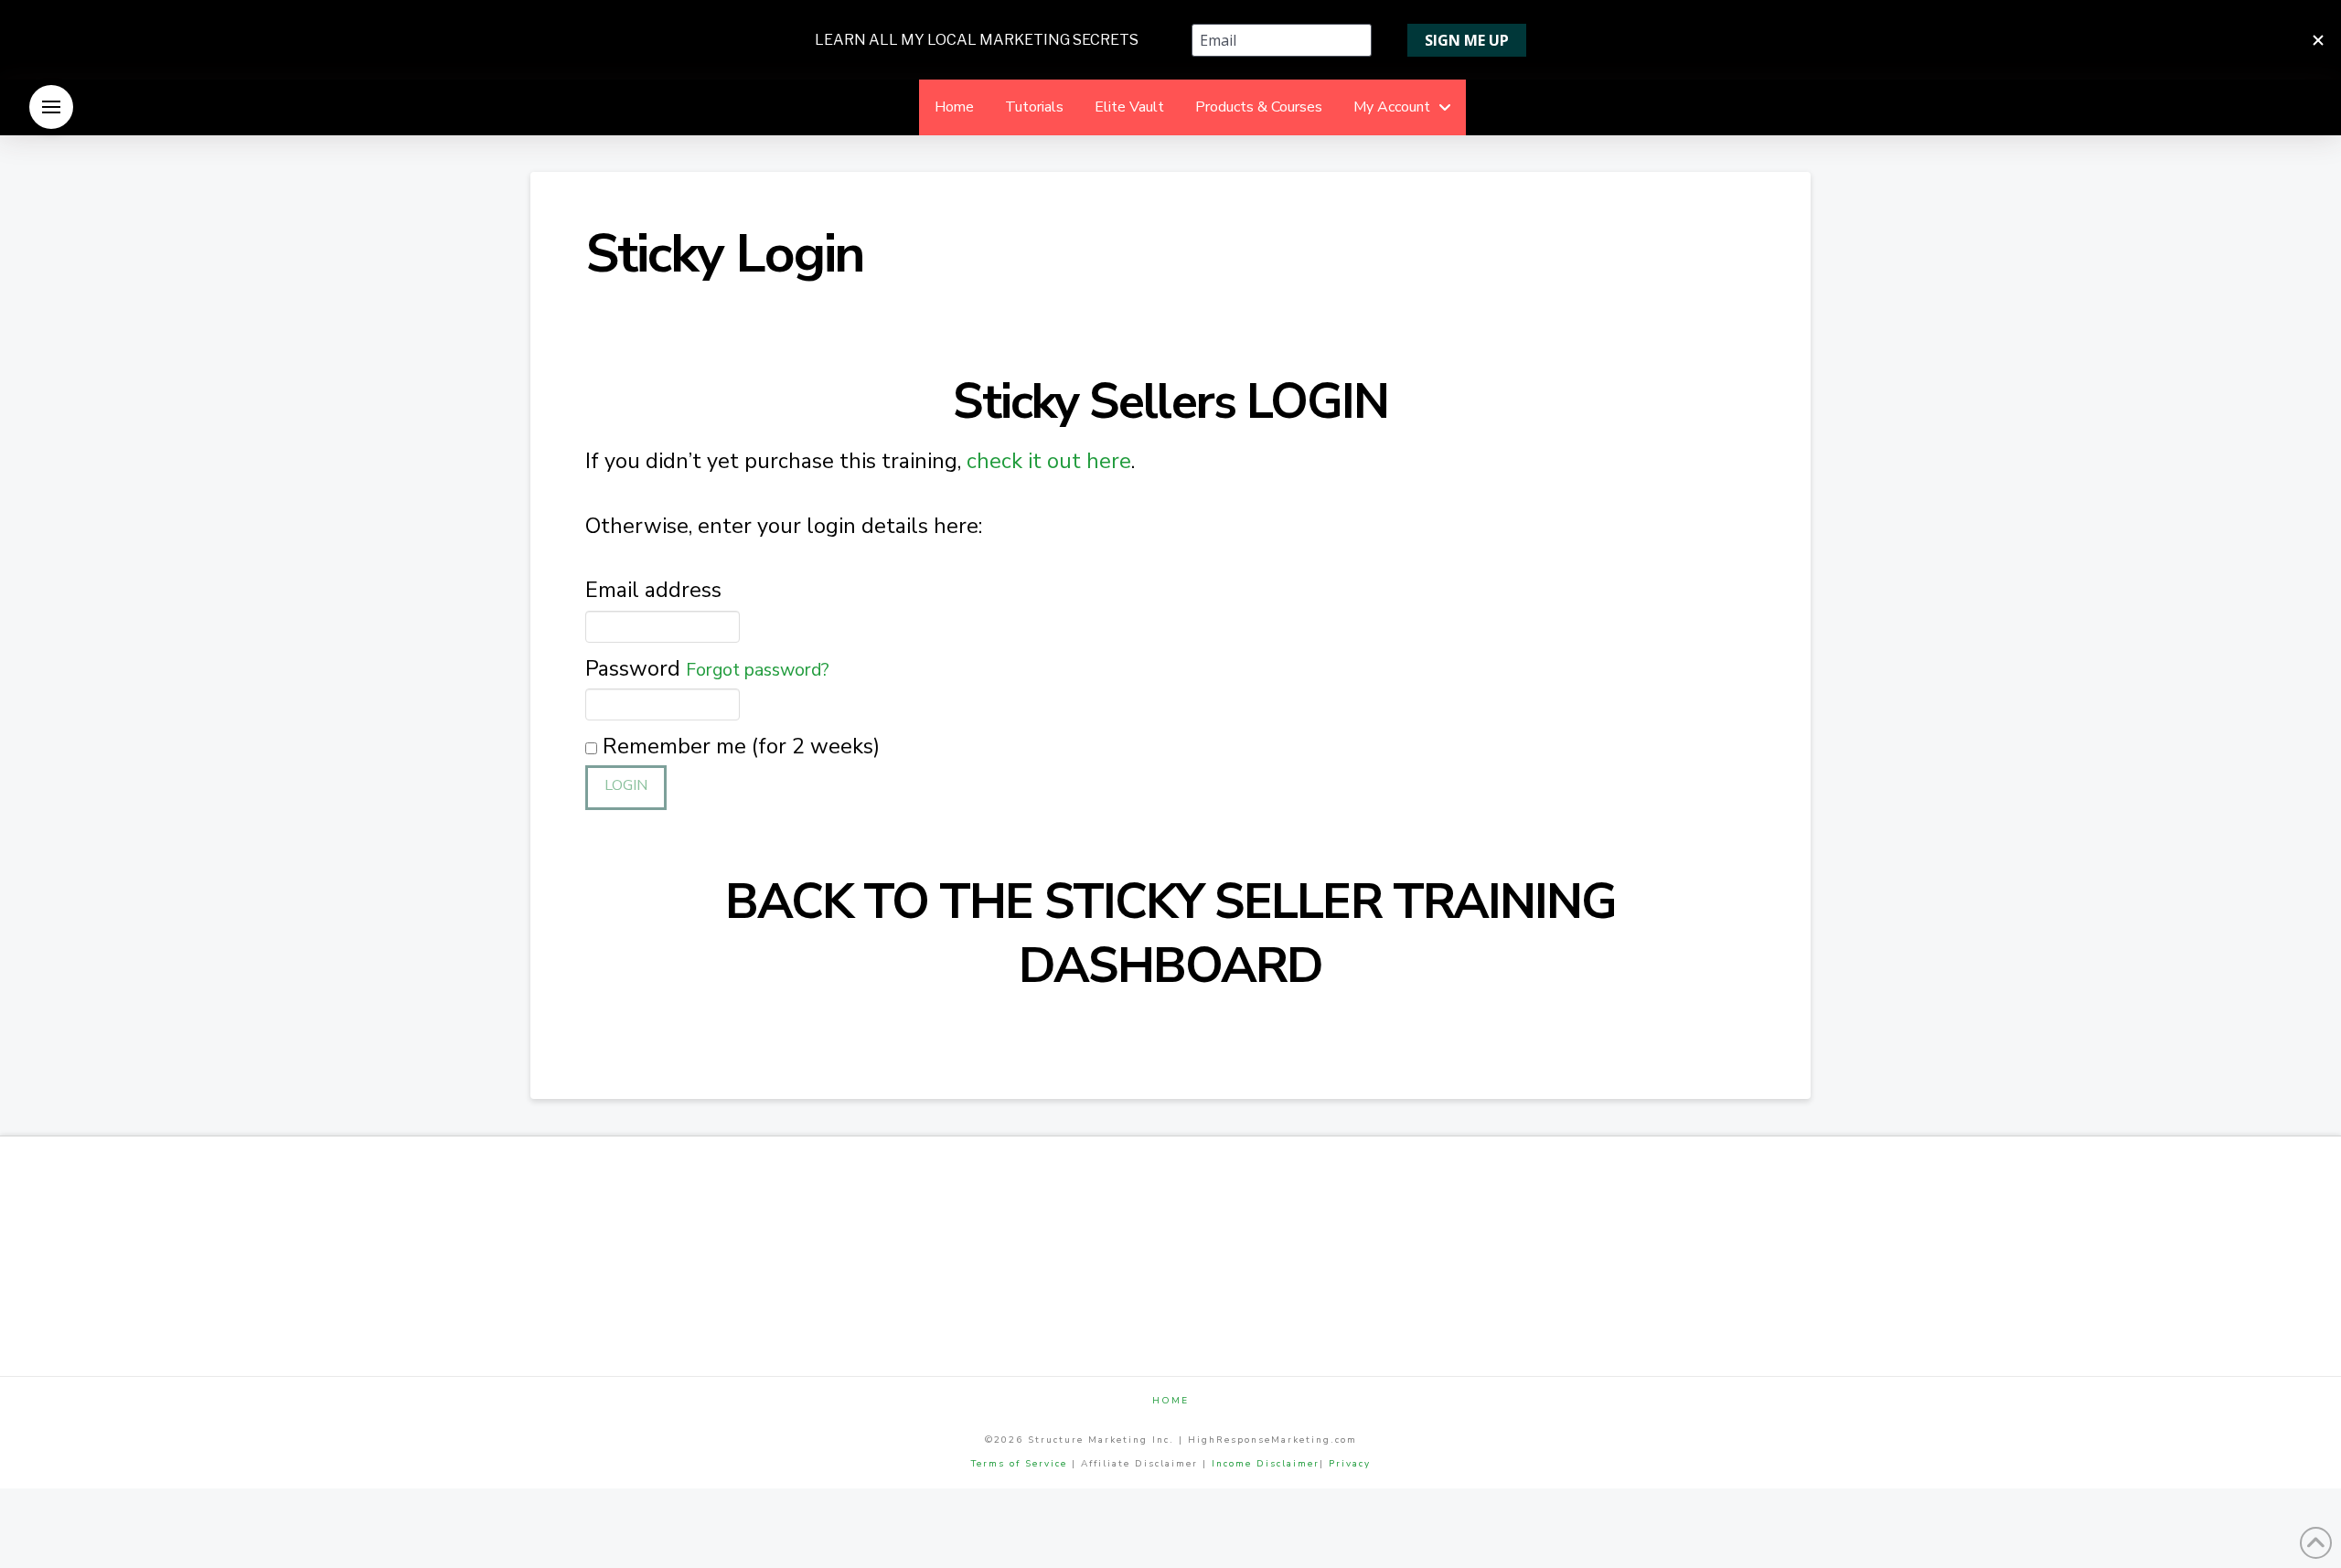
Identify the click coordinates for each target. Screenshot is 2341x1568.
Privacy (1350, 1464)
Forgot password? (758, 670)
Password (707, 668)
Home (1170, 1401)
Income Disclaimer (1266, 1464)
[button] (51, 107)
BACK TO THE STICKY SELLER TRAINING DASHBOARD (1171, 934)
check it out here (1049, 461)
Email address (653, 590)
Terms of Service (1019, 1464)
